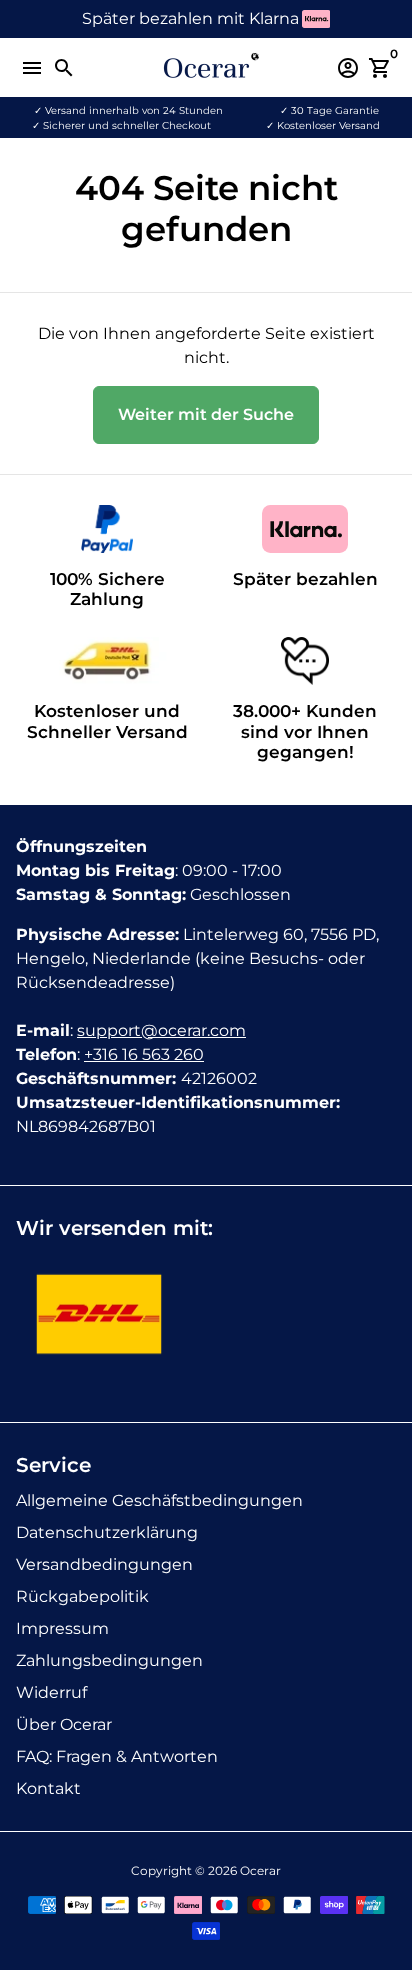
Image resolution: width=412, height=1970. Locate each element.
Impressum (62, 1628)
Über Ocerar (64, 1724)
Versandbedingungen (104, 1564)
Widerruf (51, 1692)
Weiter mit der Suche (206, 414)
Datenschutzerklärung (107, 1532)
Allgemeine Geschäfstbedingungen (159, 1500)
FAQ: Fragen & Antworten (117, 1756)
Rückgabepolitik (82, 1596)
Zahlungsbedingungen (109, 1660)
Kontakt (48, 1788)
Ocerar (260, 1870)
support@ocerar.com (161, 1030)
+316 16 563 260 (144, 1054)
